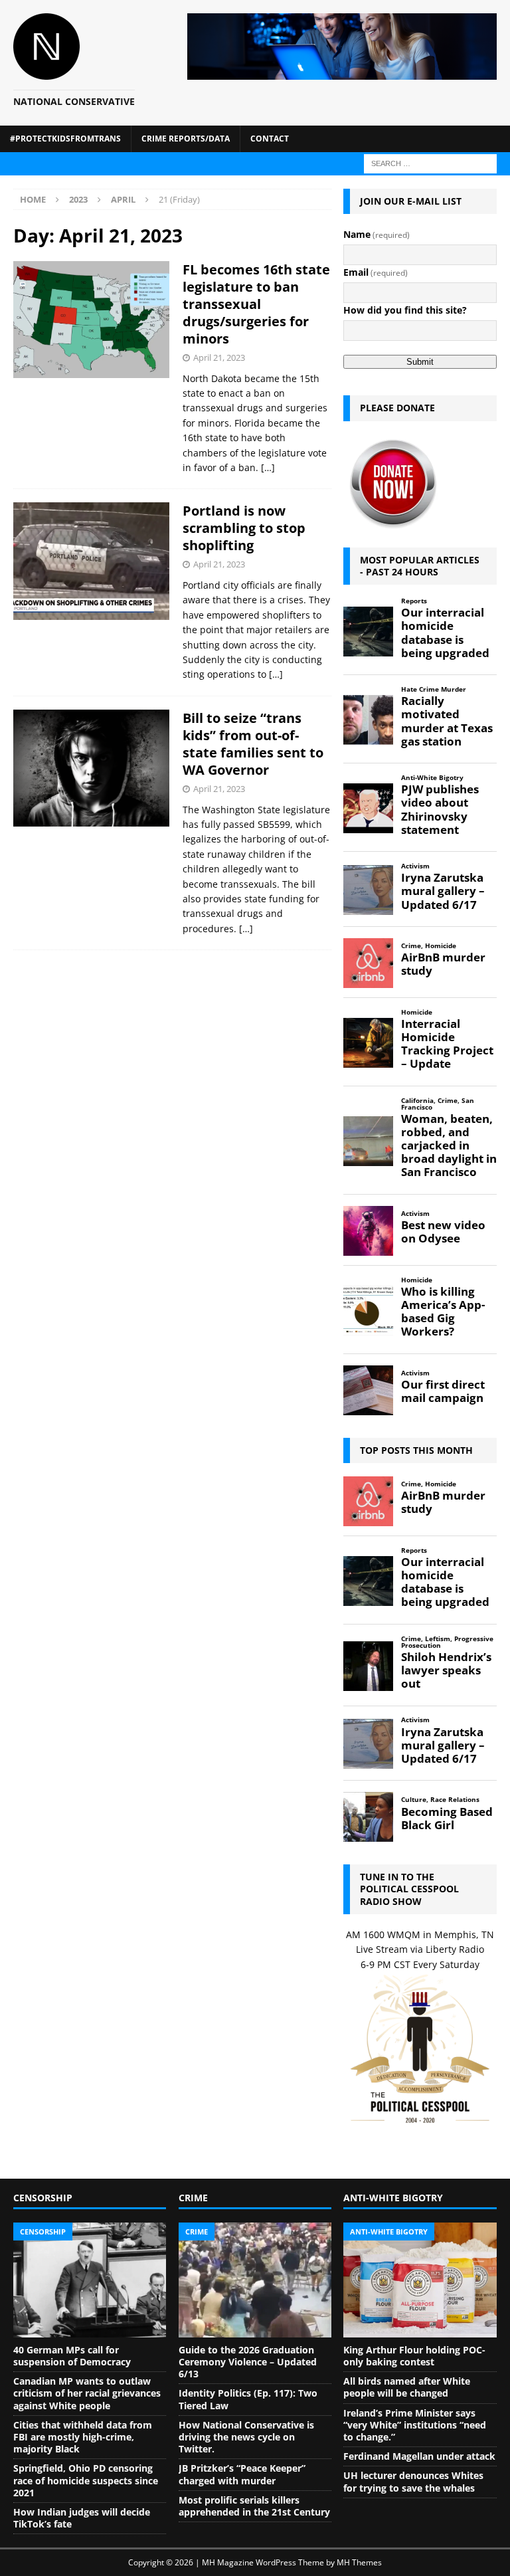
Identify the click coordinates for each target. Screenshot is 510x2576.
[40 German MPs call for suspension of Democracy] (90, 2280)
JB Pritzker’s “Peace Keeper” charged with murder (242, 2474)
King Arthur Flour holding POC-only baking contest (414, 2356)
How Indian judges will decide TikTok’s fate (82, 2518)
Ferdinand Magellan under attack (419, 2456)
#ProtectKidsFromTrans (65, 139)
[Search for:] (430, 162)
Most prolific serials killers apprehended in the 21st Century (254, 2506)
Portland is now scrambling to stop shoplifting (244, 528)
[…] (268, 467)
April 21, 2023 (219, 357)
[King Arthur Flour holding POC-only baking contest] (420, 2280)
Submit (420, 362)
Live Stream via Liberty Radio (420, 1949)
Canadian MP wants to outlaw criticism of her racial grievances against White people (87, 2393)
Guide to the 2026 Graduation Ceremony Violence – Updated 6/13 (248, 2362)
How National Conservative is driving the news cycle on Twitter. (246, 2437)
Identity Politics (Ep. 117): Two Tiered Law (248, 2399)
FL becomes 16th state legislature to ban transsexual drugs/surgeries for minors (256, 304)
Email (376, 272)
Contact (270, 139)
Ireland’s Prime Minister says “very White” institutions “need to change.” (415, 2425)
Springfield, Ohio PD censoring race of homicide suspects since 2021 (86, 2480)
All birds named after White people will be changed (407, 2387)
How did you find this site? (405, 310)
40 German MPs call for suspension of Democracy (72, 2356)
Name (377, 234)
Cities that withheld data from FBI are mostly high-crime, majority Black (83, 2437)
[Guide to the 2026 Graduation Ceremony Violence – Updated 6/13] (255, 2280)
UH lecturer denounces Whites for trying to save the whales (413, 2481)
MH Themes (359, 2562)
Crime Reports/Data (186, 139)
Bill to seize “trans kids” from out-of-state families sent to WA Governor (253, 744)
